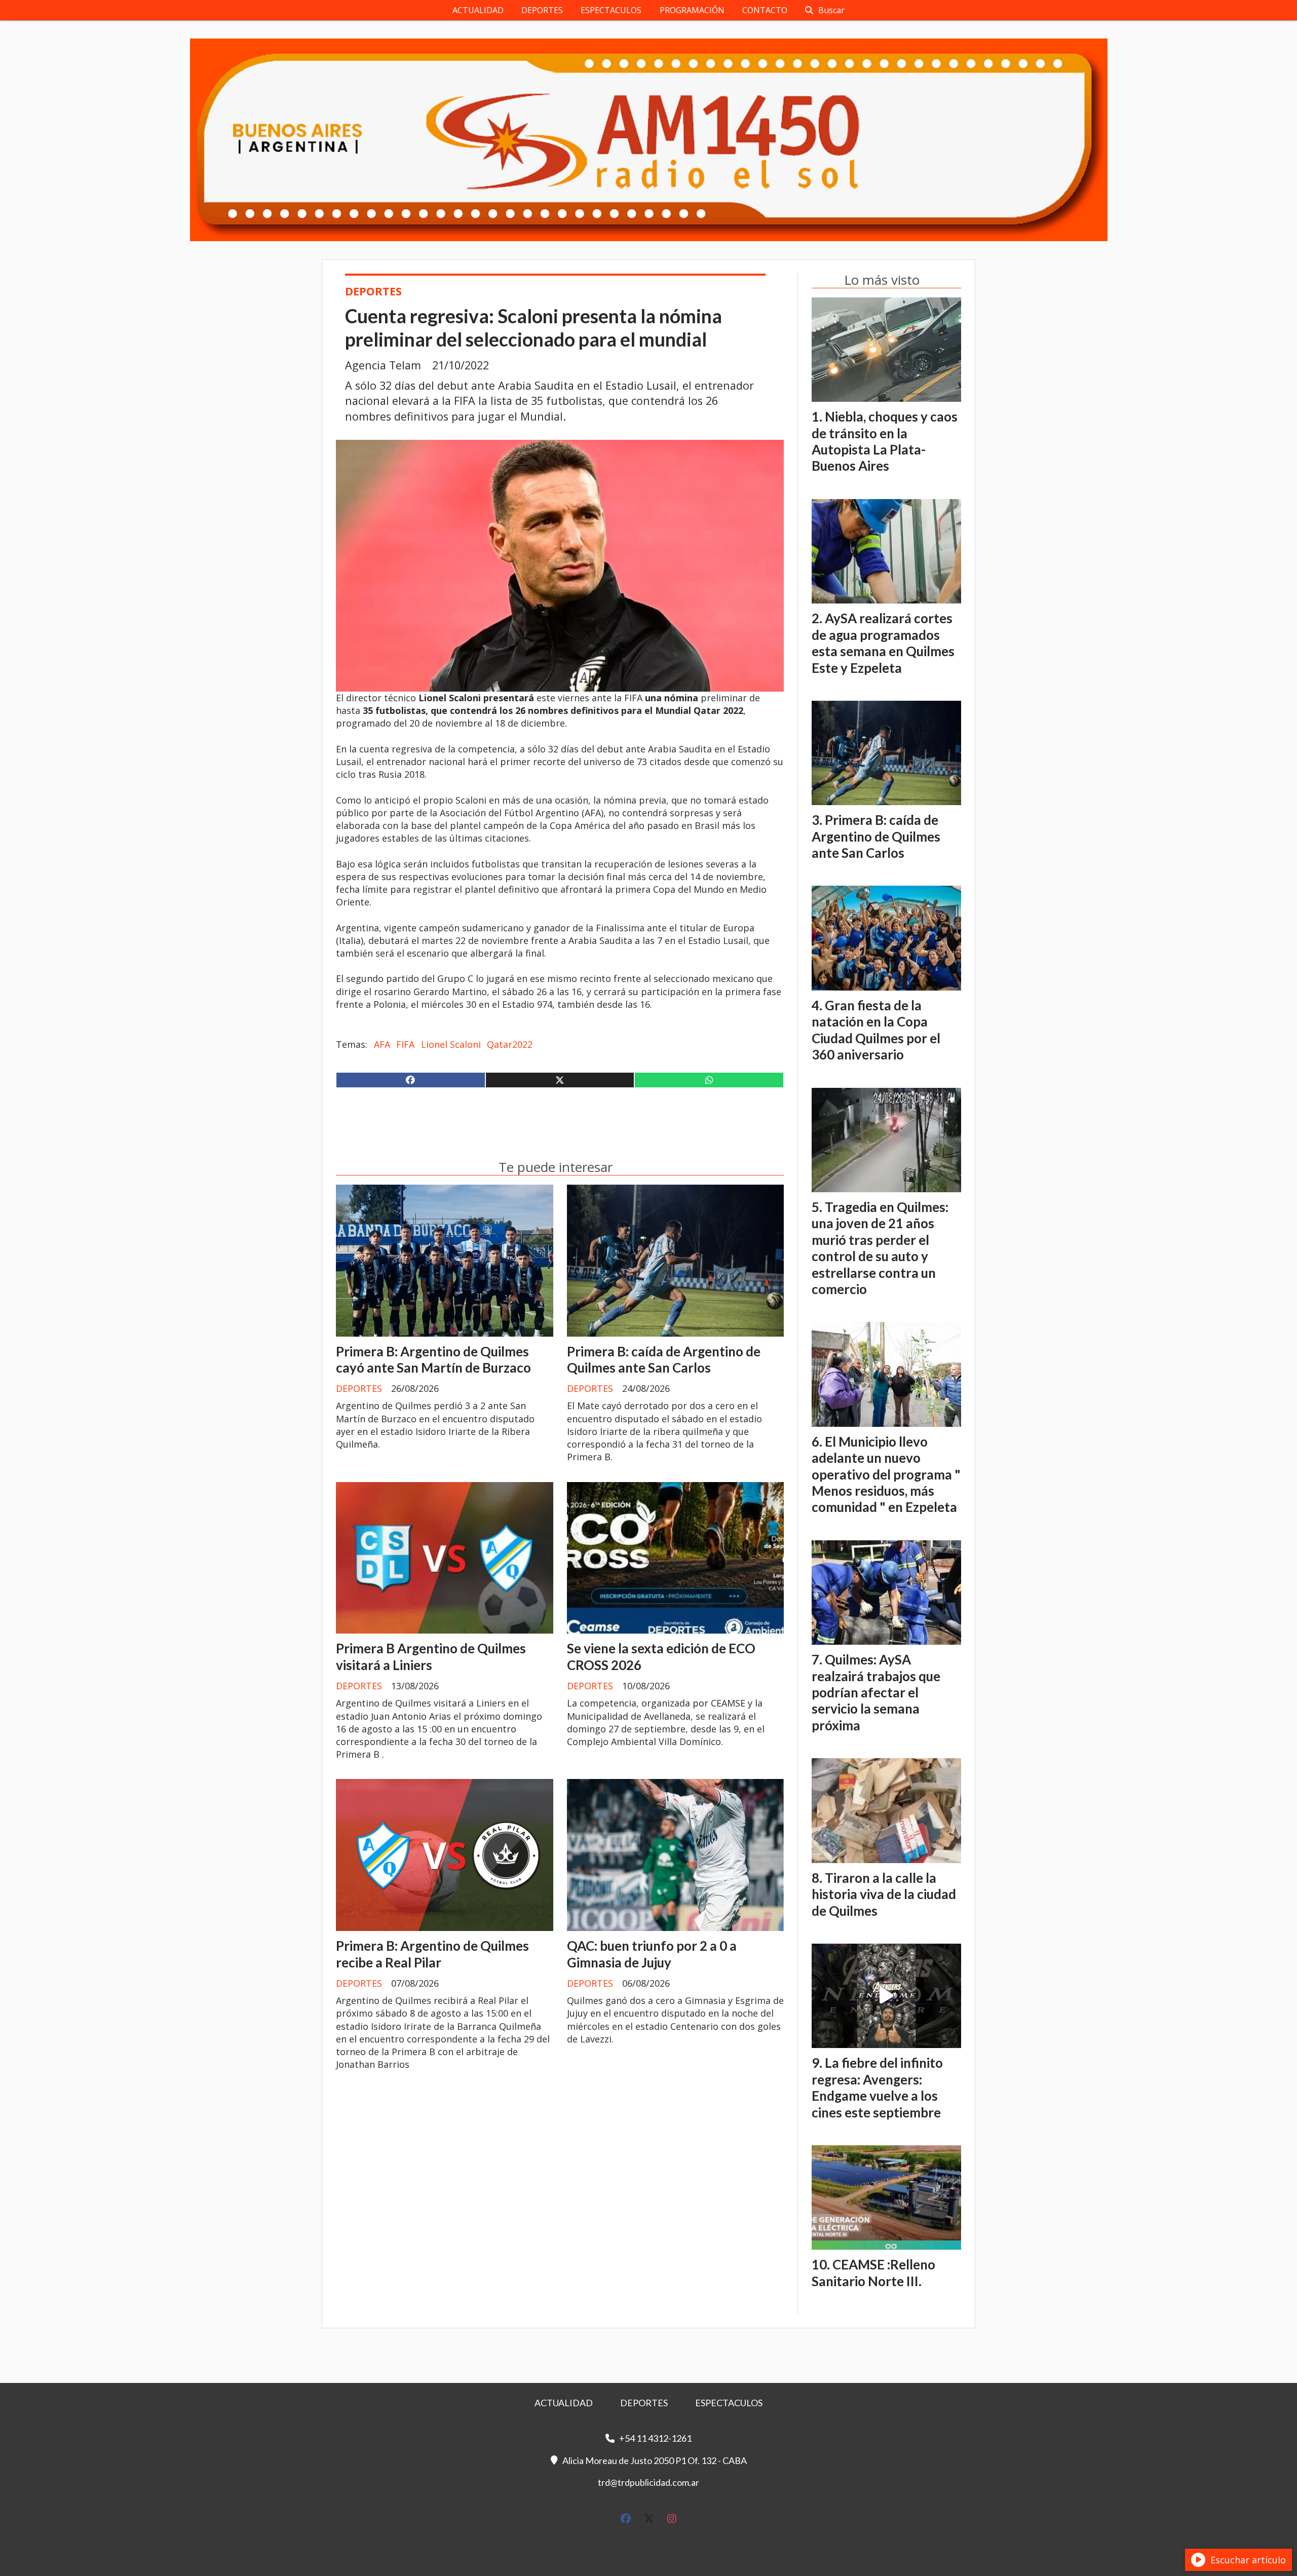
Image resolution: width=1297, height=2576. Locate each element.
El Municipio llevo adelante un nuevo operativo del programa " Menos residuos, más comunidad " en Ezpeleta (886, 1474)
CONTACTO (765, 10)
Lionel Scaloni (451, 1044)
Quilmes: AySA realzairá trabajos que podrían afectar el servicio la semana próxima (876, 1692)
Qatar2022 (510, 1044)
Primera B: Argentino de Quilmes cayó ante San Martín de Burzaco (433, 1359)
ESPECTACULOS (611, 10)
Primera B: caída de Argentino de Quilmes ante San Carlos (664, 1359)
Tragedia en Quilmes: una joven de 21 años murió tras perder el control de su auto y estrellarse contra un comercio (880, 1248)
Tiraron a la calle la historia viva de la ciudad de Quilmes (884, 1894)
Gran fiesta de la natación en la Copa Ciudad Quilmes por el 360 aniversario (876, 1030)
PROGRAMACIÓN (692, 10)
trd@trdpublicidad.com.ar (648, 2482)
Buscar (831, 10)
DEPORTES (542, 10)
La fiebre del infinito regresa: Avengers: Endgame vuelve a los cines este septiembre (877, 2087)
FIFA (405, 1044)
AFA (382, 1044)
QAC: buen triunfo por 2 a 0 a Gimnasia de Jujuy (652, 1954)
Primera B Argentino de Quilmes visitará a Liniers (431, 1656)
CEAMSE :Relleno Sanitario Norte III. (873, 2272)
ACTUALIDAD (478, 10)
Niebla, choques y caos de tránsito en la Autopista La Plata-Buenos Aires (885, 441)
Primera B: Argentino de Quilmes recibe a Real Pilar (432, 1954)
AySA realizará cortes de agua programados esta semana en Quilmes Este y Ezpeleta (883, 643)
